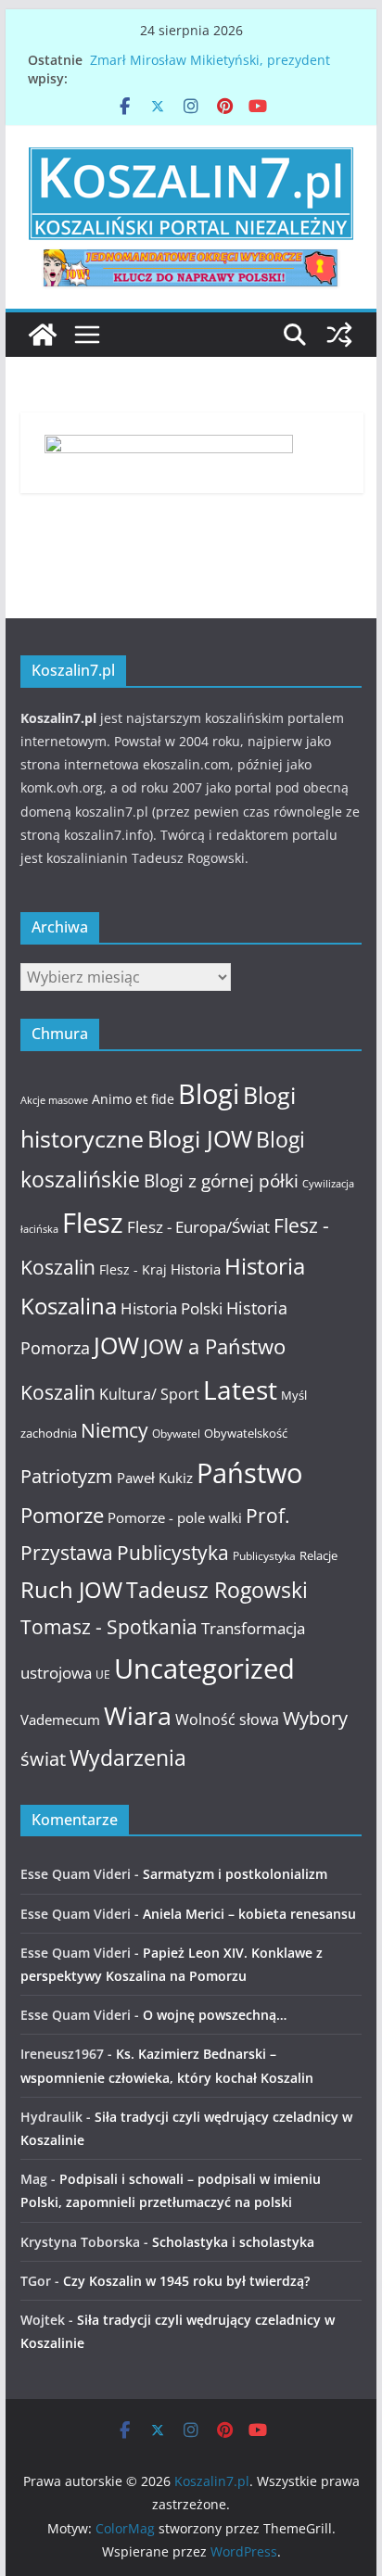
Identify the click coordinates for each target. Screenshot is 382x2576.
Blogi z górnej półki (221, 1180)
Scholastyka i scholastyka (233, 2242)
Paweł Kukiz (155, 1478)
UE (103, 1675)
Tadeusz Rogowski (217, 1590)
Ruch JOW (71, 1590)
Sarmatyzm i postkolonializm (235, 1874)
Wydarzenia (128, 1758)
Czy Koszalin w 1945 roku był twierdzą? (186, 2281)
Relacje (318, 1555)
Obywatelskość (246, 1433)
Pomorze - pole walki (175, 1517)
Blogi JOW (200, 1138)
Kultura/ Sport (149, 1394)
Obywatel (176, 1434)
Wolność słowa (227, 1719)
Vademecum (60, 1719)
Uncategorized (204, 1668)
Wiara (138, 1715)
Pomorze (62, 1515)
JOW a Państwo (214, 1346)
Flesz (93, 1222)
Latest (240, 1390)
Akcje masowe (54, 1100)
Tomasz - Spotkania (109, 1627)
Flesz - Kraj (133, 1269)
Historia (196, 1269)
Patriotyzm (67, 1476)
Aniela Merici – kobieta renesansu (249, 1914)
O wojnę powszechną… (215, 2015)
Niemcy (115, 1430)
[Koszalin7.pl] (43, 335)
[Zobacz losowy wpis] (339, 335)
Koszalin (58, 1392)
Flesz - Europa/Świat (198, 1226)
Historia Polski (172, 1308)
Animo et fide (133, 1099)
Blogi (209, 1093)
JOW (116, 1345)
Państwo (249, 1473)
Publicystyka (173, 1553)
